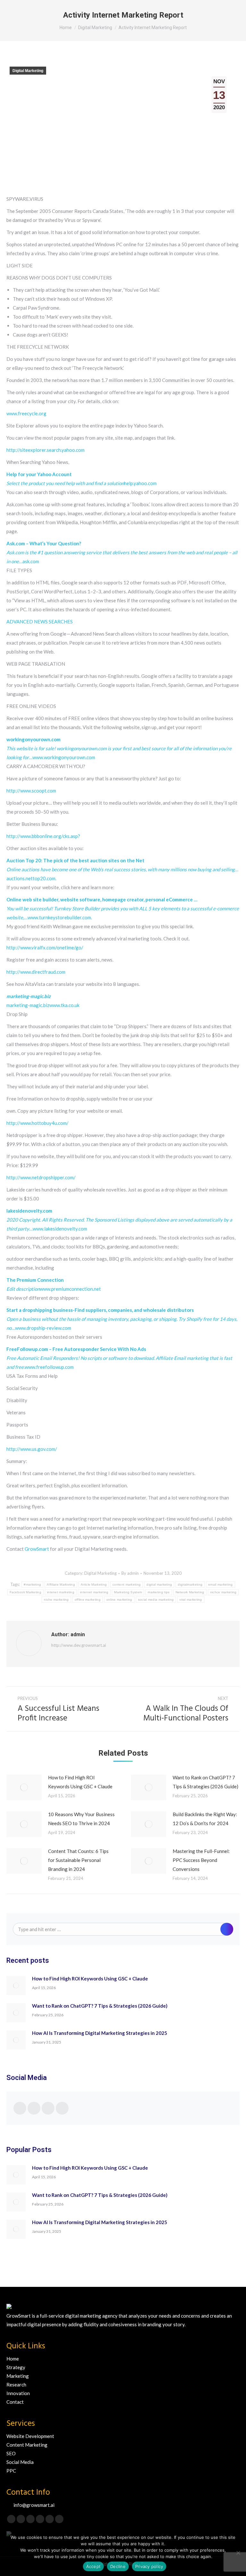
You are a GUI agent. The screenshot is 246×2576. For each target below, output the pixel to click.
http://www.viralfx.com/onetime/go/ (45, 947)
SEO (11, 2453)
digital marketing (159, 1585)
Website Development (30, 2436)
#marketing (32, 1585)
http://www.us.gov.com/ (32, 1449)
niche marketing (56, 1600)
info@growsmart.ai (34, 2505)
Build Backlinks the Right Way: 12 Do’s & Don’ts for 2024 (205, 1819)
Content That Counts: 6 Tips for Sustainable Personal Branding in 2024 (78, 1860)
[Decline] (238, 2553)
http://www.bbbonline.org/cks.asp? (43, 836)
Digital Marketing (28, 71)
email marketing (221, 1585)
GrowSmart (37, 1549)
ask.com (122, 552)
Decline (118, 2566)
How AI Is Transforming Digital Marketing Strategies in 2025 (100, 2033)
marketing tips (159, 1592)
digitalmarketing (190, 1585)
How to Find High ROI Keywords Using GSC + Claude (80, 1782)
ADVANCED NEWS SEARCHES (40, 622)
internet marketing (94, 1592)
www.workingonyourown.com (119, 748)
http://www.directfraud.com (36, 972)
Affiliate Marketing (61, 1585)
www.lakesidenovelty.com (119, 1220)
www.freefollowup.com (119, 1358)
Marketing (18, 2376)
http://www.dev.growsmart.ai (79, 1645)
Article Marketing (94, 1585)
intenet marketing (61, 1592)
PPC (11, 2471)
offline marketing (88, 1600)
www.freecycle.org (26, 413)
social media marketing (156, 1600)
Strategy (16, 2367)
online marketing (119, 1600)
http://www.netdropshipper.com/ (41, 1177)
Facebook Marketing (25, 1592)
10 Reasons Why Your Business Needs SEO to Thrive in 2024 (81, 1819)
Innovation (18, 2393)
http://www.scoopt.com (31, 791)
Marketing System (128, 1592)
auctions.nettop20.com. (122, 869)
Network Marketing (190, 1592)
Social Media (20, 2462)
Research (16, 2385)
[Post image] (24, 1787)
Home (13, 2359)
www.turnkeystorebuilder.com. (123, 908)
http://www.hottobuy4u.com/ (37, 1123)
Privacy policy (149, 2566)
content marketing (127, 1585)
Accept (94, 2566)
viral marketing (191, 1600)
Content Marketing (27, 2445)
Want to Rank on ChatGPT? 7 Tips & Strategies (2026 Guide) (205, 1782)
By (130, 1573)
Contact (15, 2402)
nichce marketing (223, 1592)
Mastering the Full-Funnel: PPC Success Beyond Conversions (201, 1860)
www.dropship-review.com (122, 1319)
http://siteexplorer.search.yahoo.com (45, 450)
